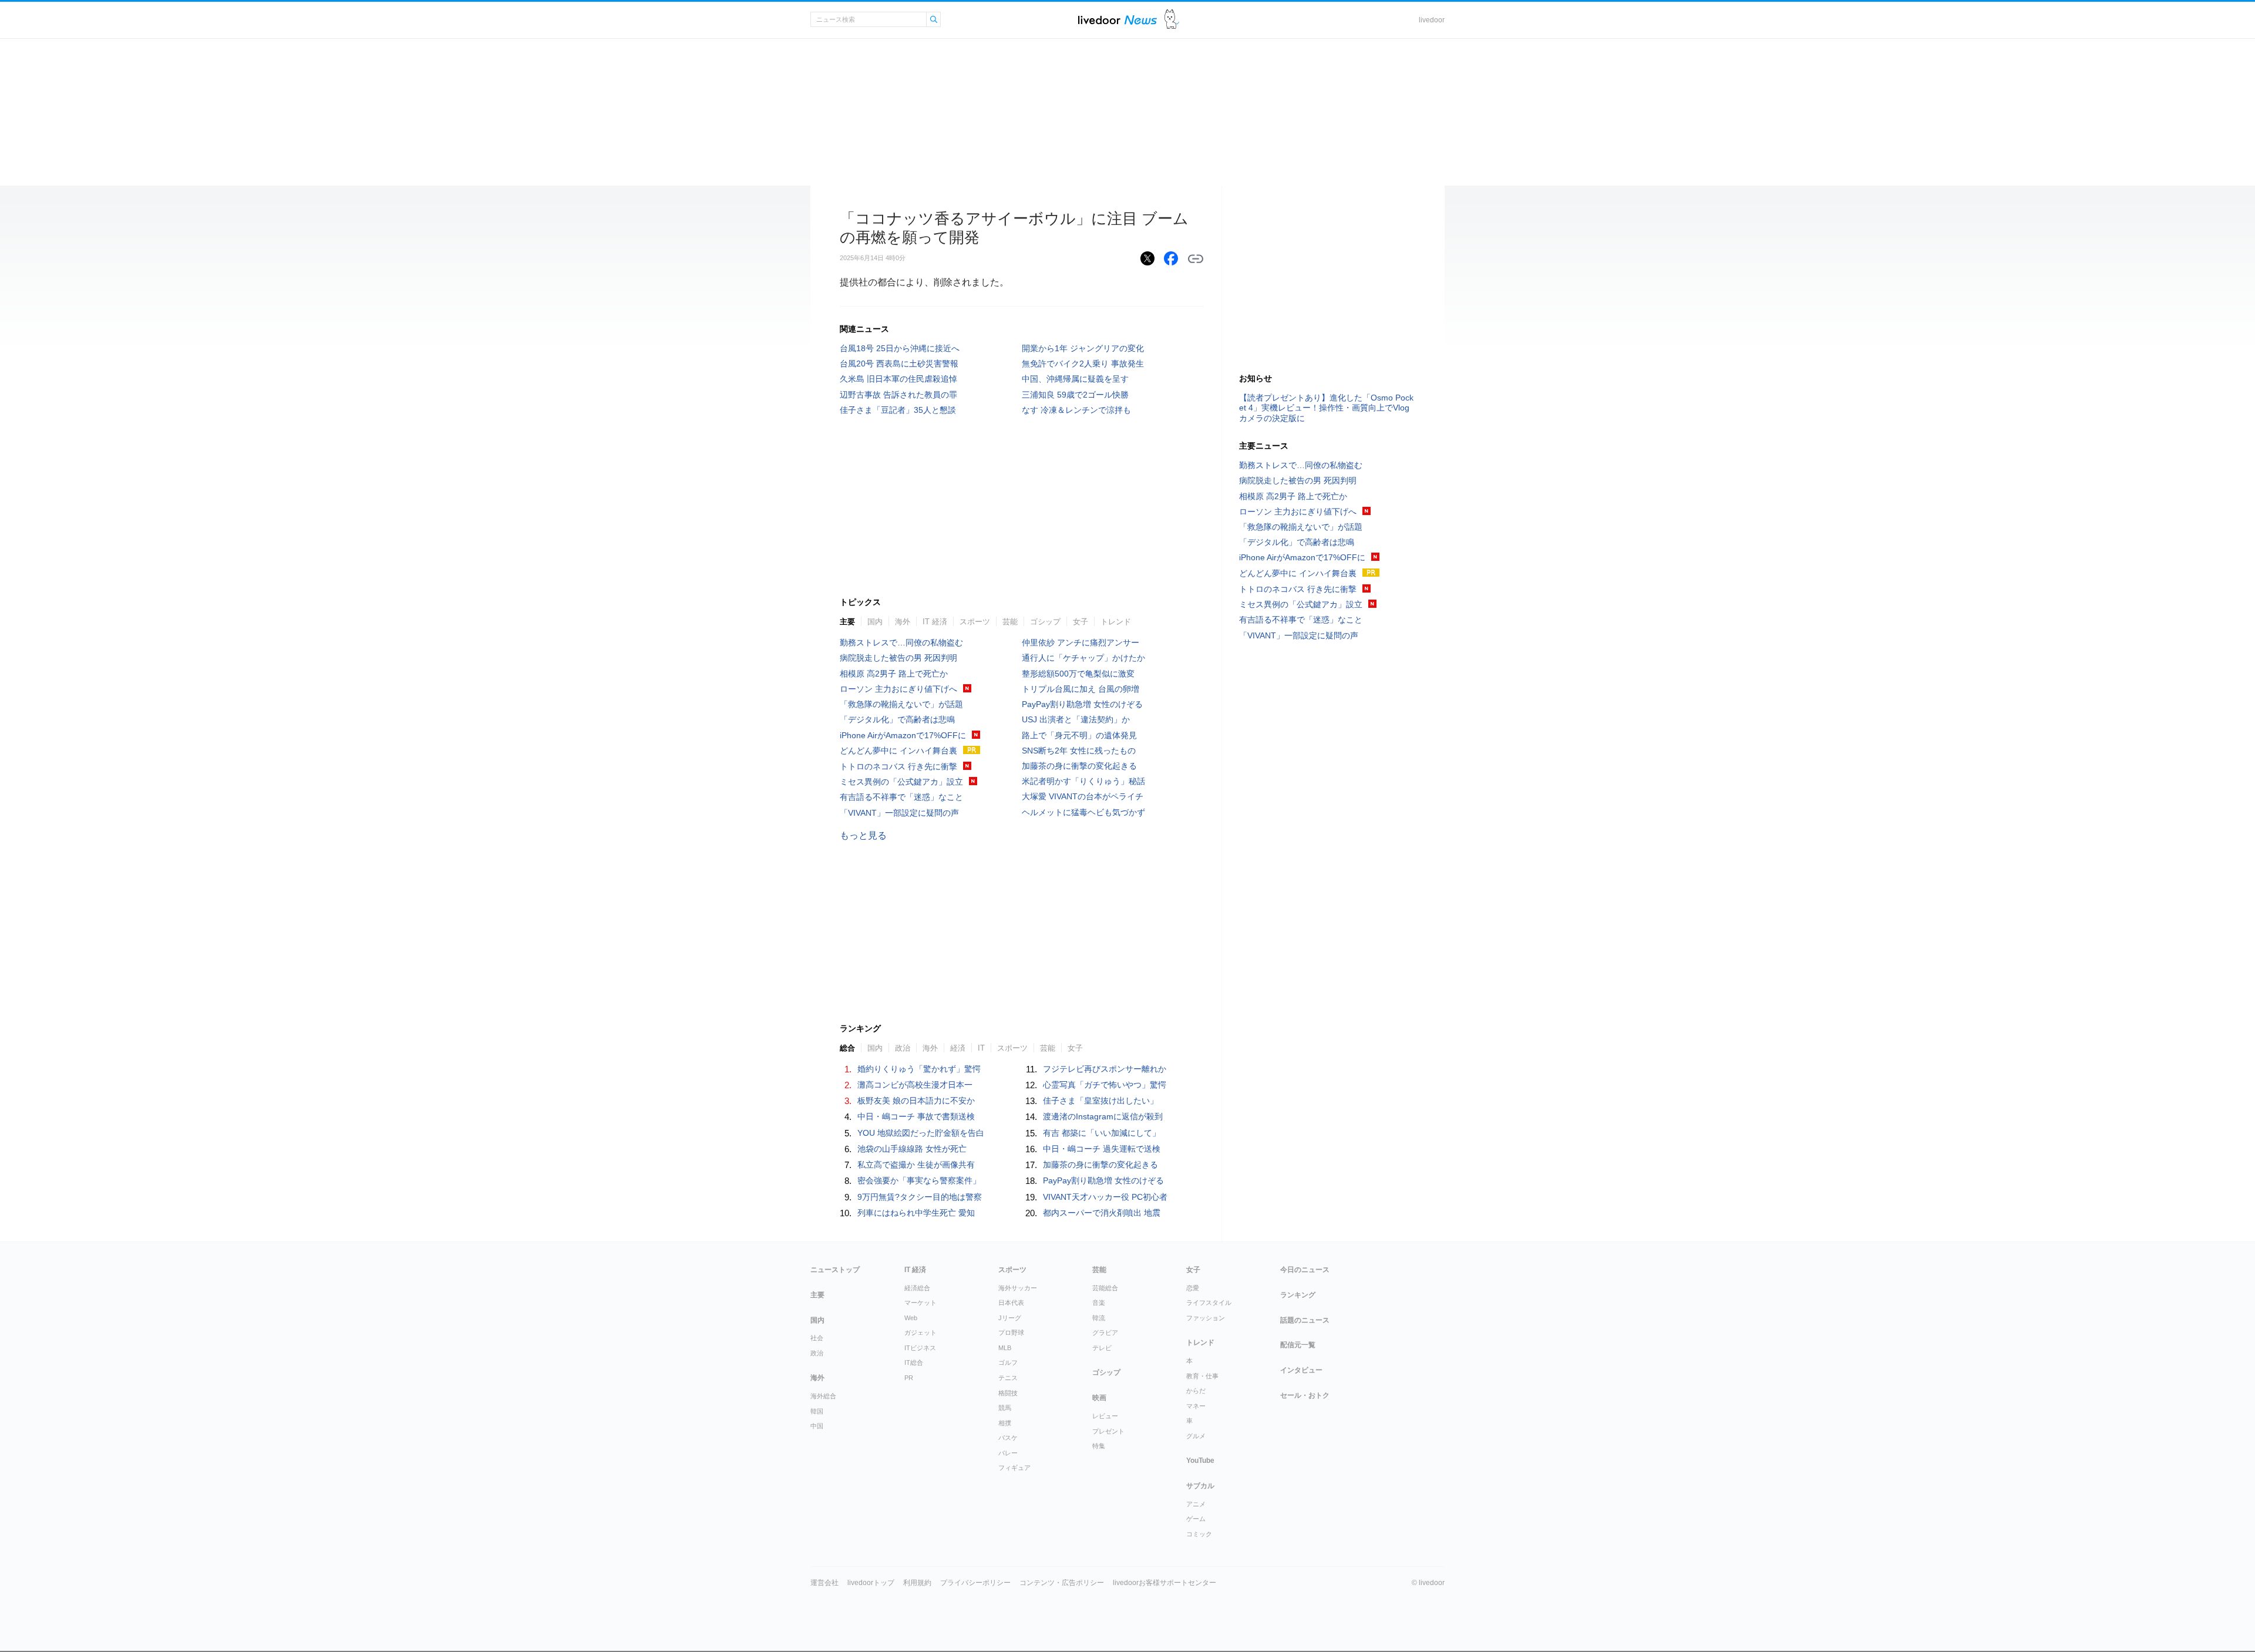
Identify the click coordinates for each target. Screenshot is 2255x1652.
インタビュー (1301, 1370)
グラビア (1105, 1333)
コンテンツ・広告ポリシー (1062, 1583)
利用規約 (917, 1583)
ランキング (1298, 1295)
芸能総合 (1105, 1288)
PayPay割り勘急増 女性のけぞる (1082, 704)
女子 (1081, 622)
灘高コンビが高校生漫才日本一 (915, 1085)
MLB (1005, 1348)
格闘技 (1008, 1393)
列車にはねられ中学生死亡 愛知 (916, 1213)
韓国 (817, 1411)
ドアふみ (1172, 20)
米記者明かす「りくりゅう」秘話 (1083, 781)
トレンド (1116, 622)
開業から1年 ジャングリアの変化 (1083, 348)
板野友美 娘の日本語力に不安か (916, 1101)
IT (981, 1048)
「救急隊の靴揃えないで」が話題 (901, 704)
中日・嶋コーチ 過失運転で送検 (1102, 1149)
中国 (817, 1426)
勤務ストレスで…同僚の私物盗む (901, 642)
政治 (903, 1048)
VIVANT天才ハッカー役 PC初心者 (1105, 1197)
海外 (903, 622)
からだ (1196, 1391)
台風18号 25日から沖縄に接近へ (900, 348)
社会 (817, 1338)
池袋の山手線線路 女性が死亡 (912, 1149)
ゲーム (1196, 1519)
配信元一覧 (1298, 1345)
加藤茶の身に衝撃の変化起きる (1079, 766)
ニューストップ (835, 1270)
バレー (1008, 1453)
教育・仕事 (1202, 1376)
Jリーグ (1010, 1318)
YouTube (1200, 1461)
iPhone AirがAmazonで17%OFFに (903, 735)
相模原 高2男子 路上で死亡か (894, 674)
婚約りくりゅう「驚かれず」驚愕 (919, 1069)
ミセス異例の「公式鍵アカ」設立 (901, 782)
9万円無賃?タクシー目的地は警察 (920, 1197)
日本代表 (1011, 1303)
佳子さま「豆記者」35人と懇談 (898, 410)
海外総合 (823, 1396)
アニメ (1196, 1504)
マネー (1196, 1406)
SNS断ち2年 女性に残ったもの (1079, 751)
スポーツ (975, 622)
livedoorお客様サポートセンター (1164, 1583)
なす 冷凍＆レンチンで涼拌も (1076, 410)
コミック (1199, 1534)
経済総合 (917, 1288)
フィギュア (1014, 1468)
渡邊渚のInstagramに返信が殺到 (1103, 1116)
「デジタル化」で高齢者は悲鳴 (897, 719)
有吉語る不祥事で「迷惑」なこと (901, 797)
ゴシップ (1045, 622)
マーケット (920, 1303)
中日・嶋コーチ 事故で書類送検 (916, 1116)
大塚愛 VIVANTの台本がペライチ (1083, 796)
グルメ (1196, 1436)
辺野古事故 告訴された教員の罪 (898, 395)
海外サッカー (1018, 1288)
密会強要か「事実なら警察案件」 (919, 1180)
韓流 (1099, 1318)
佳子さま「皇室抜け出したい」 (1100, 1101)
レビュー (1105, 1416)
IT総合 (914, 1362)
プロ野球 (1011, 1333)
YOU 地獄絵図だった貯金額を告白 (921, 1133)
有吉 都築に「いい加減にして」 (1102, 1133)
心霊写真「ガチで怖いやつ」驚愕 (1105, 1085)
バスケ (1008, 1438)
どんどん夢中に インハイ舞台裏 (898, 751)
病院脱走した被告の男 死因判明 (898, 658)
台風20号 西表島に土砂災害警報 (899, 364)
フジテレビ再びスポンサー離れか (1105, 1069)
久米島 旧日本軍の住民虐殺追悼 (898, 379)
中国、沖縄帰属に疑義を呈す (1075, 379)
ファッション (1206, 1318)
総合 (847, 1048)
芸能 (1010, 622)
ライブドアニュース (1118, 20)
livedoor (1432, 20)
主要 (847, 622)
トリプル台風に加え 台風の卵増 (1081, 689)
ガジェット (920, 1333)
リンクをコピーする (1196, 259)
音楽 (1099, 1303)
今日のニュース (1305, 1270)
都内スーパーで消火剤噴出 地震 (1102, 1213)
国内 (875, 622)
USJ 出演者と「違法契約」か (1076, 719)
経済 (958, 1048)
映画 (1099, 1398)
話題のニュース (1305, 1320)
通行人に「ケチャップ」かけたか (1083, 658)
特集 (1099, 1446)
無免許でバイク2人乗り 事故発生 (1083, 364)
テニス (1008, 1378)
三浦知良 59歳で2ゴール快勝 (1075, 395)
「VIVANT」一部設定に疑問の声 (899, 813)
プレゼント (1108, 1431)
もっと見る (863, 835)
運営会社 (824, 1583)
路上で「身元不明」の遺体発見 (1079, 735)
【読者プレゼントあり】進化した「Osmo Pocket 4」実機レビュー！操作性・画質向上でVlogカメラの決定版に (1326, 408)
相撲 (1005, 1423)
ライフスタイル (1209, 1303)
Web (911, 1318)
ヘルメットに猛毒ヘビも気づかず (1083, 812)
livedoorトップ (871, 1583)
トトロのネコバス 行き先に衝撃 (898, 766)
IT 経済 (935, 622)
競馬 (1005, 1408)
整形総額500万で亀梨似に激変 (1078, 674)
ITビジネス (920, 1348)
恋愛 (1193, 1288)
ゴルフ (1008, 1362)
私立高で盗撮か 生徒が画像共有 (916, 1165)
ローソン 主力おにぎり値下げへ (898, 689)
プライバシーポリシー (975, 1583)
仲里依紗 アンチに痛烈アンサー (1081, 642)
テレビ (1102, 1348)
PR (909, 1378)
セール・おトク (1305, 1395)
